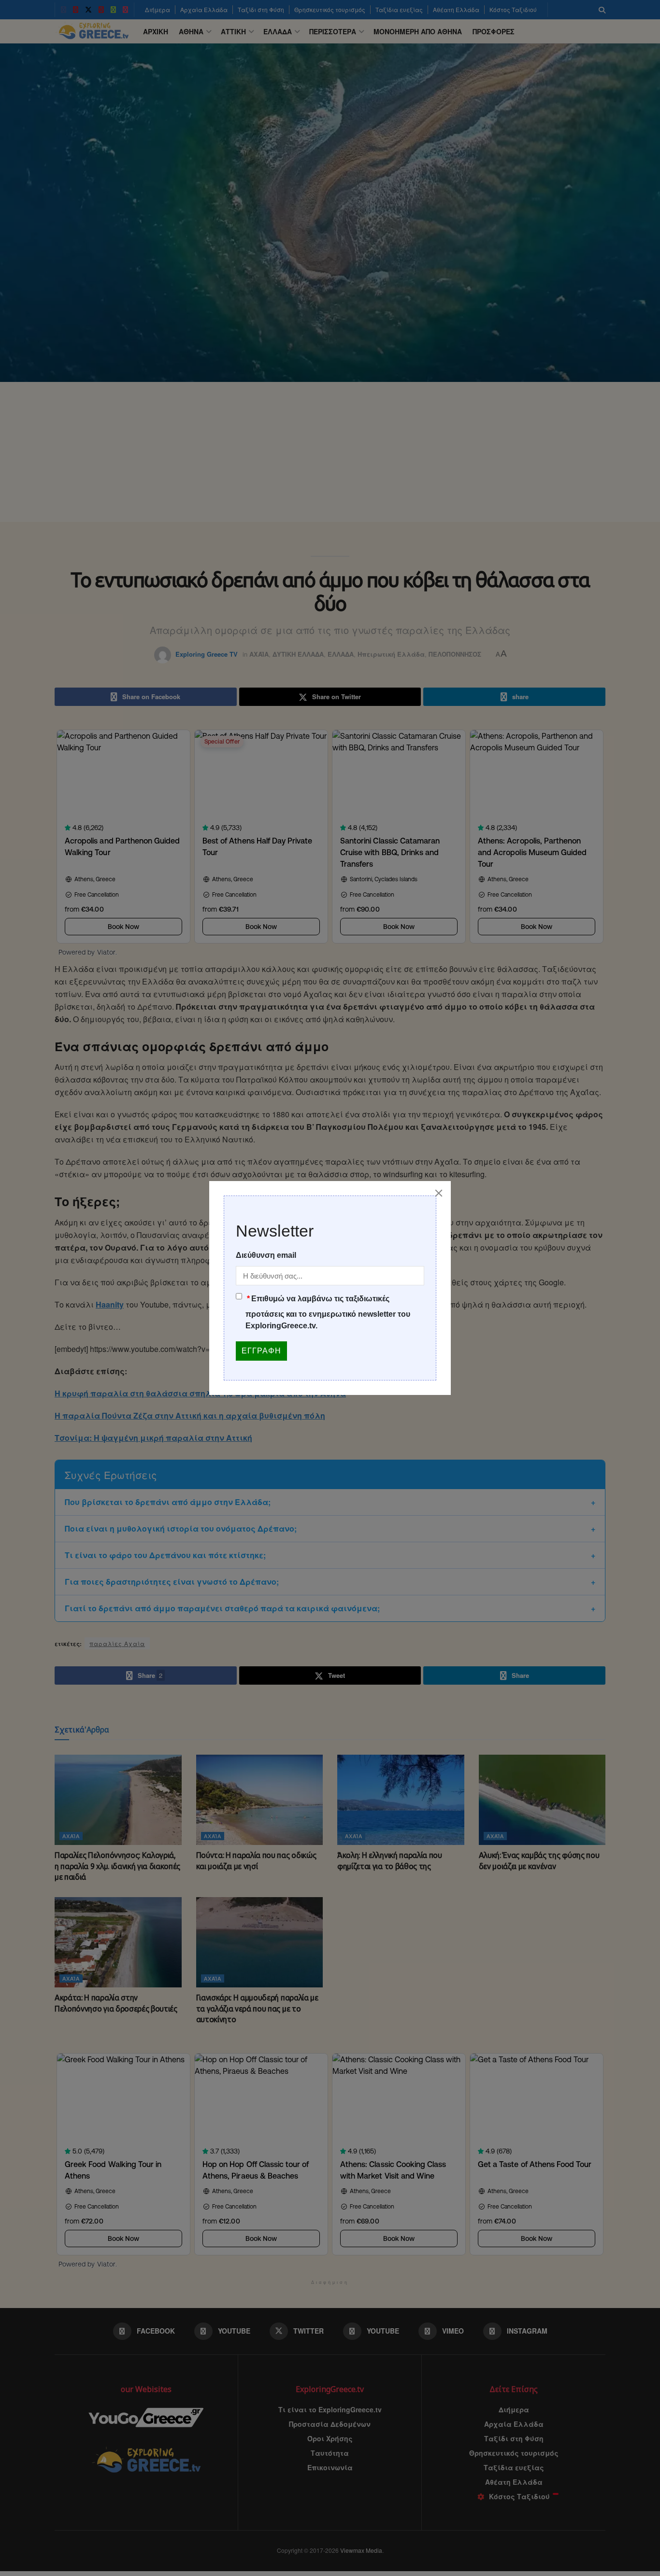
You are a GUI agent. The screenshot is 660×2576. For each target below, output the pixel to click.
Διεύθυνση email (266, 1255)
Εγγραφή (261, 1351)
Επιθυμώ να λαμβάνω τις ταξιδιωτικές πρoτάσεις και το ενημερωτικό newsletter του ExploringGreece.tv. (328, 1312)
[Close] (439, 1193)
